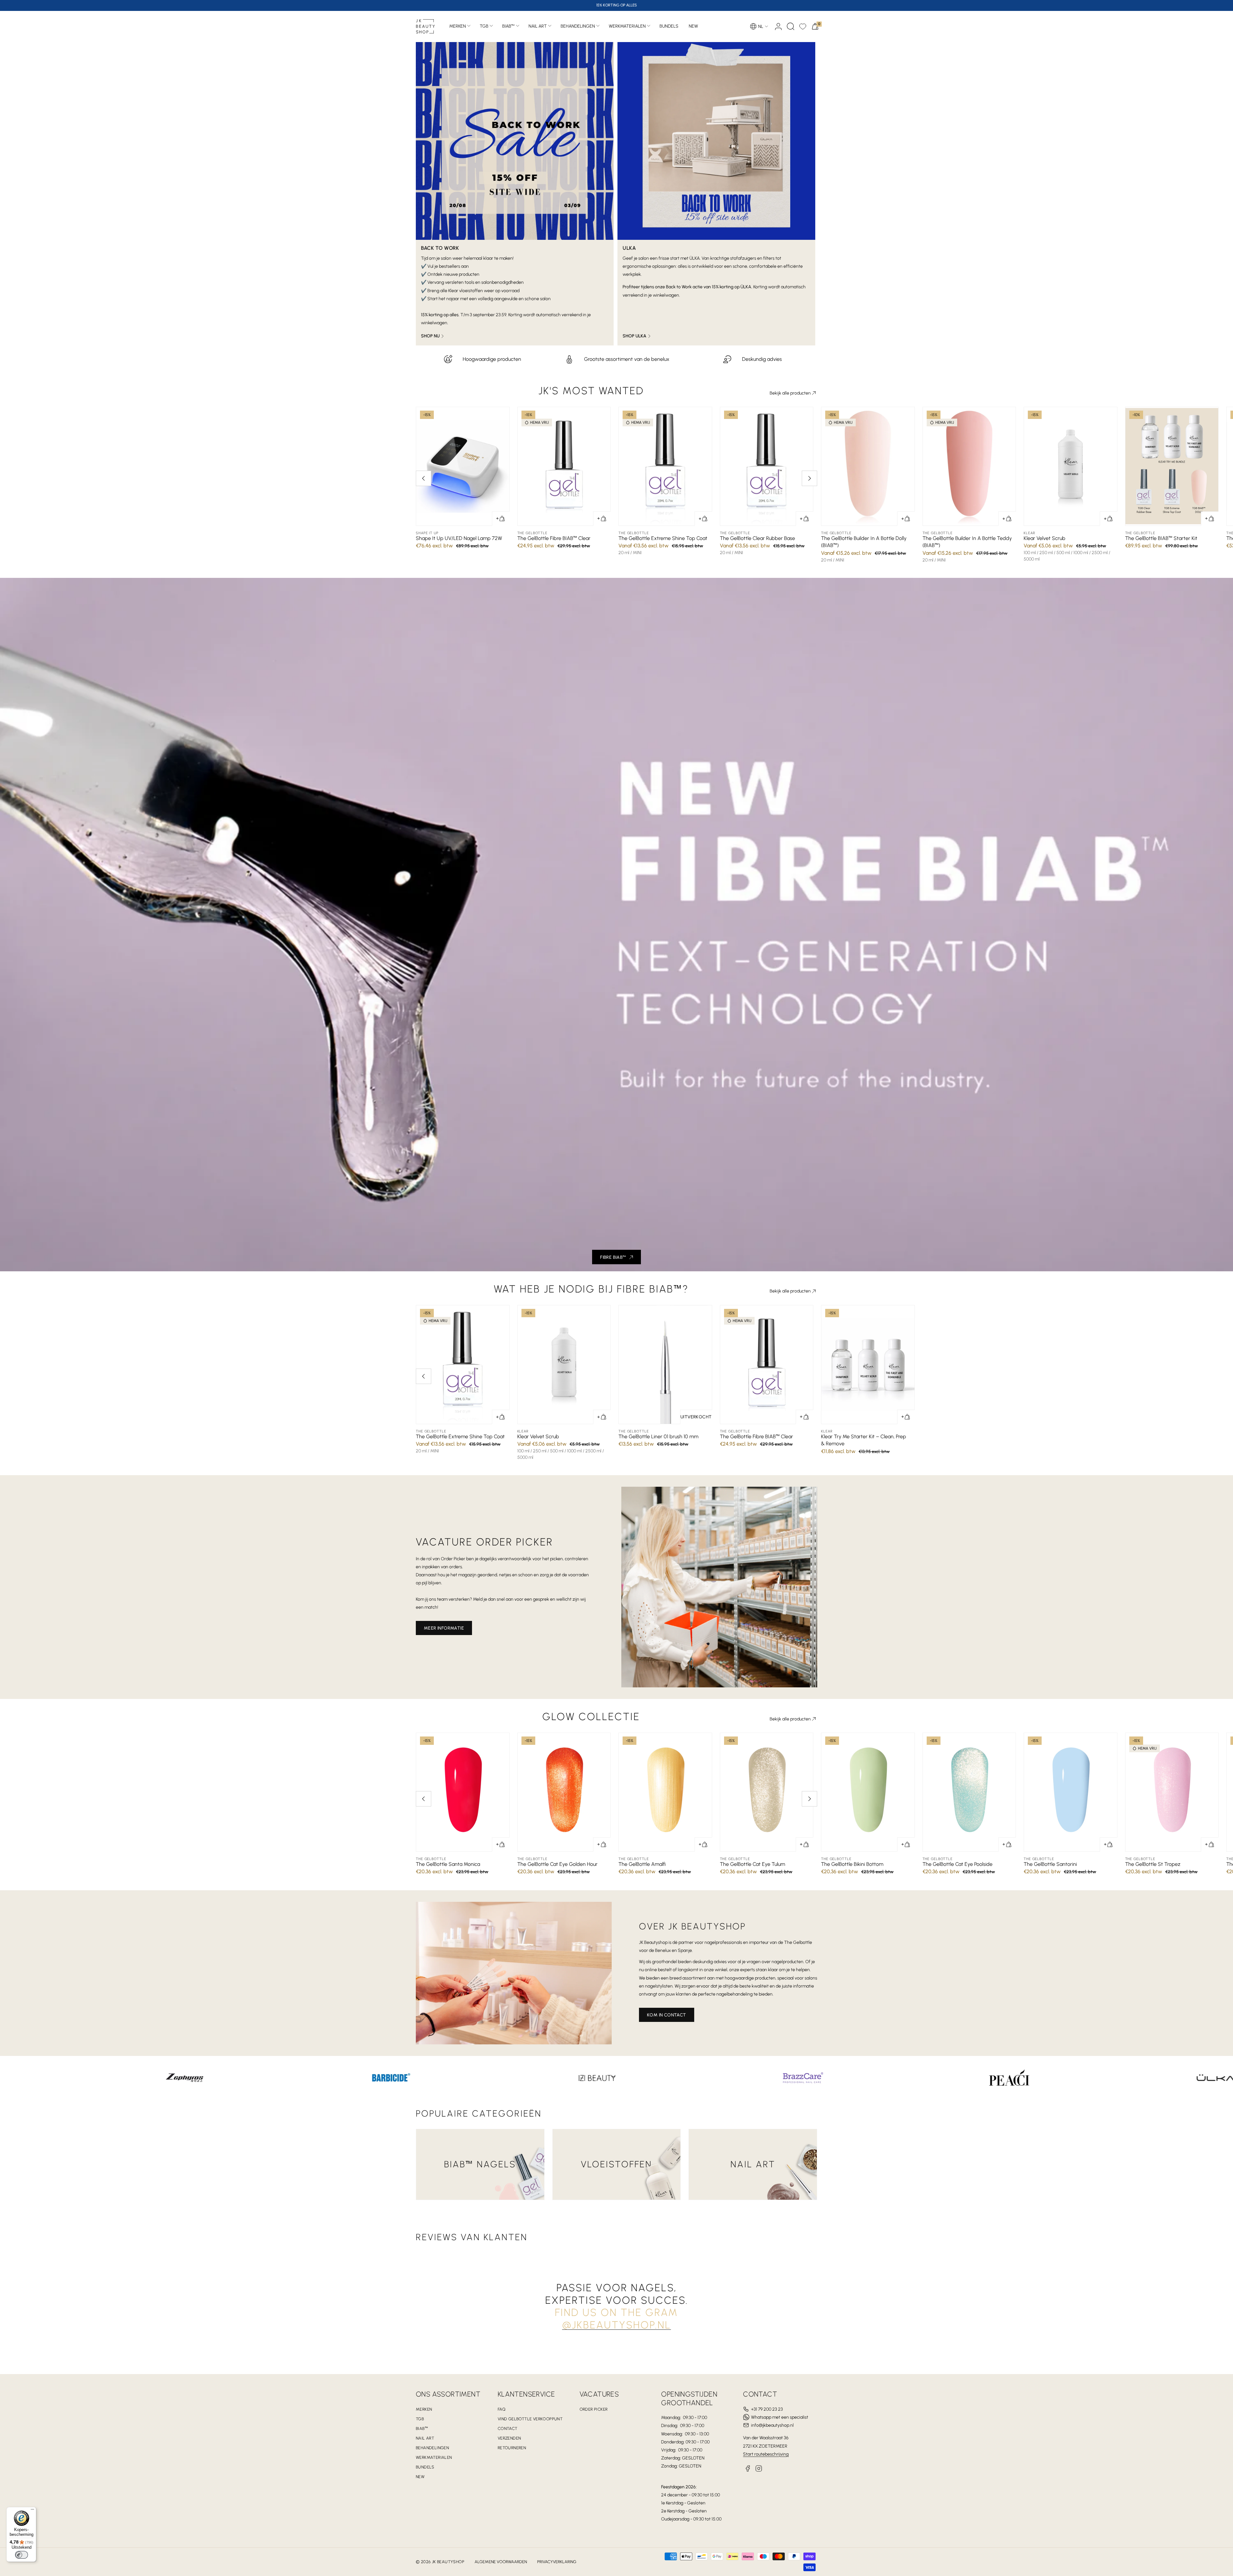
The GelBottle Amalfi (642, 1864)
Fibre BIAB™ (613, 1257)
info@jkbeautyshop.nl (772, 2425)
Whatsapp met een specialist (780, 2417)
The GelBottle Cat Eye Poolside (958, 1864)
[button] (791, 26)
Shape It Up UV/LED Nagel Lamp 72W (459, 538)
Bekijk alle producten (790, 393)
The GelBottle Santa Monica (448, 1864)
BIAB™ (508, 26)
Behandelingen (578, 26)
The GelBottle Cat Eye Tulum (752, 1864)
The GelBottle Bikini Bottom (852, 1864)
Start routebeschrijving (766, 2454)
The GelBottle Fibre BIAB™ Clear (554, 538)
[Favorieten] (803, 26)
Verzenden (509, 2438)
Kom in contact (667, 2015)
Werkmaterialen (627, 26)
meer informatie (444, 1628)
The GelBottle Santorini (1050, 1864)
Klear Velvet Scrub (1045, 538)
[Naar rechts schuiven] (809, 478)
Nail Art (538, 26)
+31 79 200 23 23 (767, 2409)
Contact (508, 2428)
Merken (458, 26)
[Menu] (32, 2511)
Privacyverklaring (557, 2562)
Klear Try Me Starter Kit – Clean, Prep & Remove (864, 1440)
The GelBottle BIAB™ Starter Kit (1161, 538)
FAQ (502, 2409)
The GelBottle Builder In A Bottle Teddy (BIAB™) (967, 542)
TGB (484, 26)
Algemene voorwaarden (501, 2562)
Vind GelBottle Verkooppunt (530, 2419)
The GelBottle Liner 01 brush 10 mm (658, 1436)
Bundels (425, 2467)
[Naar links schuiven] (424, 478)
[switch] (22, 2555)
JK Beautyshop (448, 2562)
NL (761, 26)
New (420, 2477)
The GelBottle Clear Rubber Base (757, 538)
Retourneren (512, 2448)
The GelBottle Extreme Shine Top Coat (663, 538)
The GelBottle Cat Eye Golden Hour (557, 1864)
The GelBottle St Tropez (1153, 1864)
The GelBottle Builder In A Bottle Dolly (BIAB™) (864, 542)
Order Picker (594, 2409)
